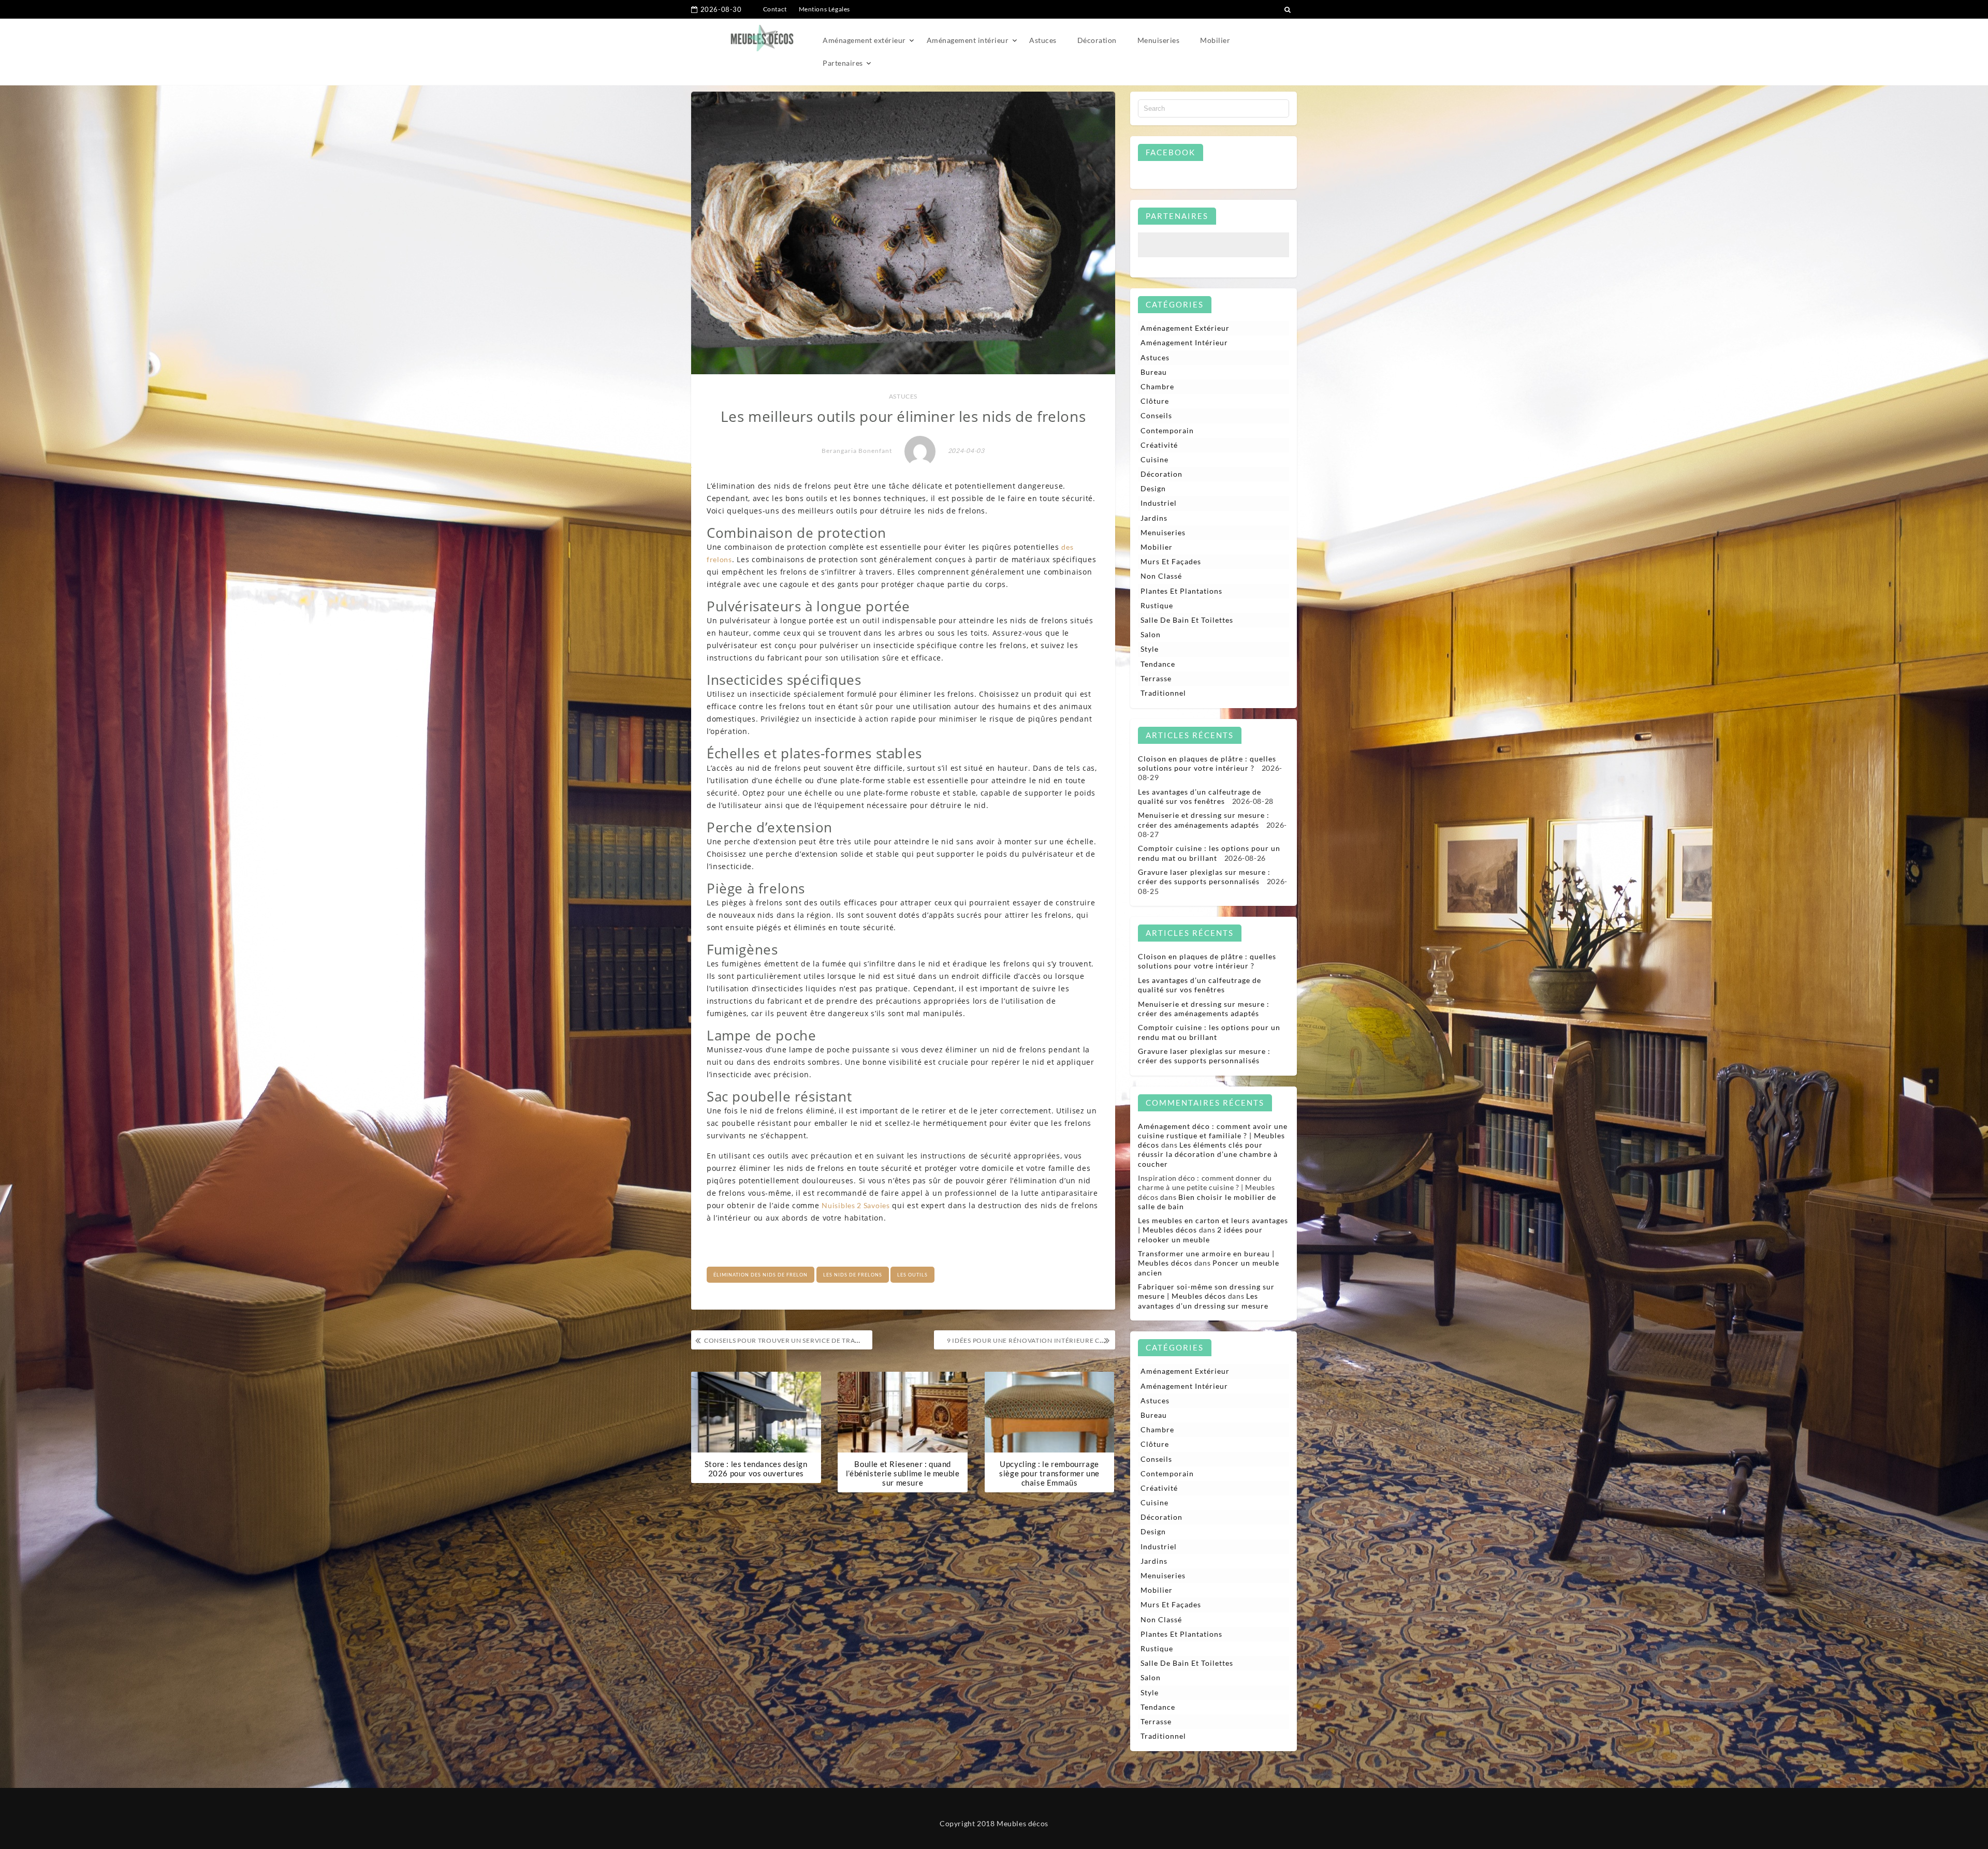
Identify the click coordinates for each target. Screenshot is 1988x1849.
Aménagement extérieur (864, 40)
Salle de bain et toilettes (1187, 620)
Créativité (1159, 445)
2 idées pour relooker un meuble (1200, 1234)
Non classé (1161, 576)
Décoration (1097, 40)
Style (1150, 649)
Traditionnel (1163, 693)
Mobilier (1215, 40)
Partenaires (843, 63)
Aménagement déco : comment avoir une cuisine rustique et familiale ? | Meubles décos (1213, 1135)
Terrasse (1156, 678)
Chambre (1157, 386)
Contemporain (1167, 430)
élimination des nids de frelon (761, 1275)
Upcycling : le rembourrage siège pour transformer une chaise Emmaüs (1049, 1473)
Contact (775, 9)
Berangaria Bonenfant (857, 451)
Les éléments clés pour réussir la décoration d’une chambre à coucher (1208, 1154)
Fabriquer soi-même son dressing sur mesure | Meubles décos (1206, 1291)
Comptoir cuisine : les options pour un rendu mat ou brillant (1209, 853)
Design (1153, 488)
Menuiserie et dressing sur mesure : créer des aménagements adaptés (1204, 820)
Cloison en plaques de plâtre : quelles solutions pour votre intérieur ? (1207, 763)
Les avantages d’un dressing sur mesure (1203, 1301)
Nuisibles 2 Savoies (856, 1205)
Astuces (1043, 40)
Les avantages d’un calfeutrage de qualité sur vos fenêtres (1200, 796)
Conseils (1156, 415)
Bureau (1154, 372)
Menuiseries (1159, 40)
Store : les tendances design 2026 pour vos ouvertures (756, 1469)
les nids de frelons (853, 1275)
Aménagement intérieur (968, 40)
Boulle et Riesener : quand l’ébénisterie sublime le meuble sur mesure (903, 1473)
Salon (1151, 634)
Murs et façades (1171, 561)
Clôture (1155, 401)
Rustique (1157, 605)
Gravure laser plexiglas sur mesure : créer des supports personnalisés (1204, 877)
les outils (912, 1275)
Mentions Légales (825, 9)
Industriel (1159, 503)
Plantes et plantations (1181, 591)
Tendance (1158, 664)
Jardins (1154, 518)
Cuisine (1154, 459)
